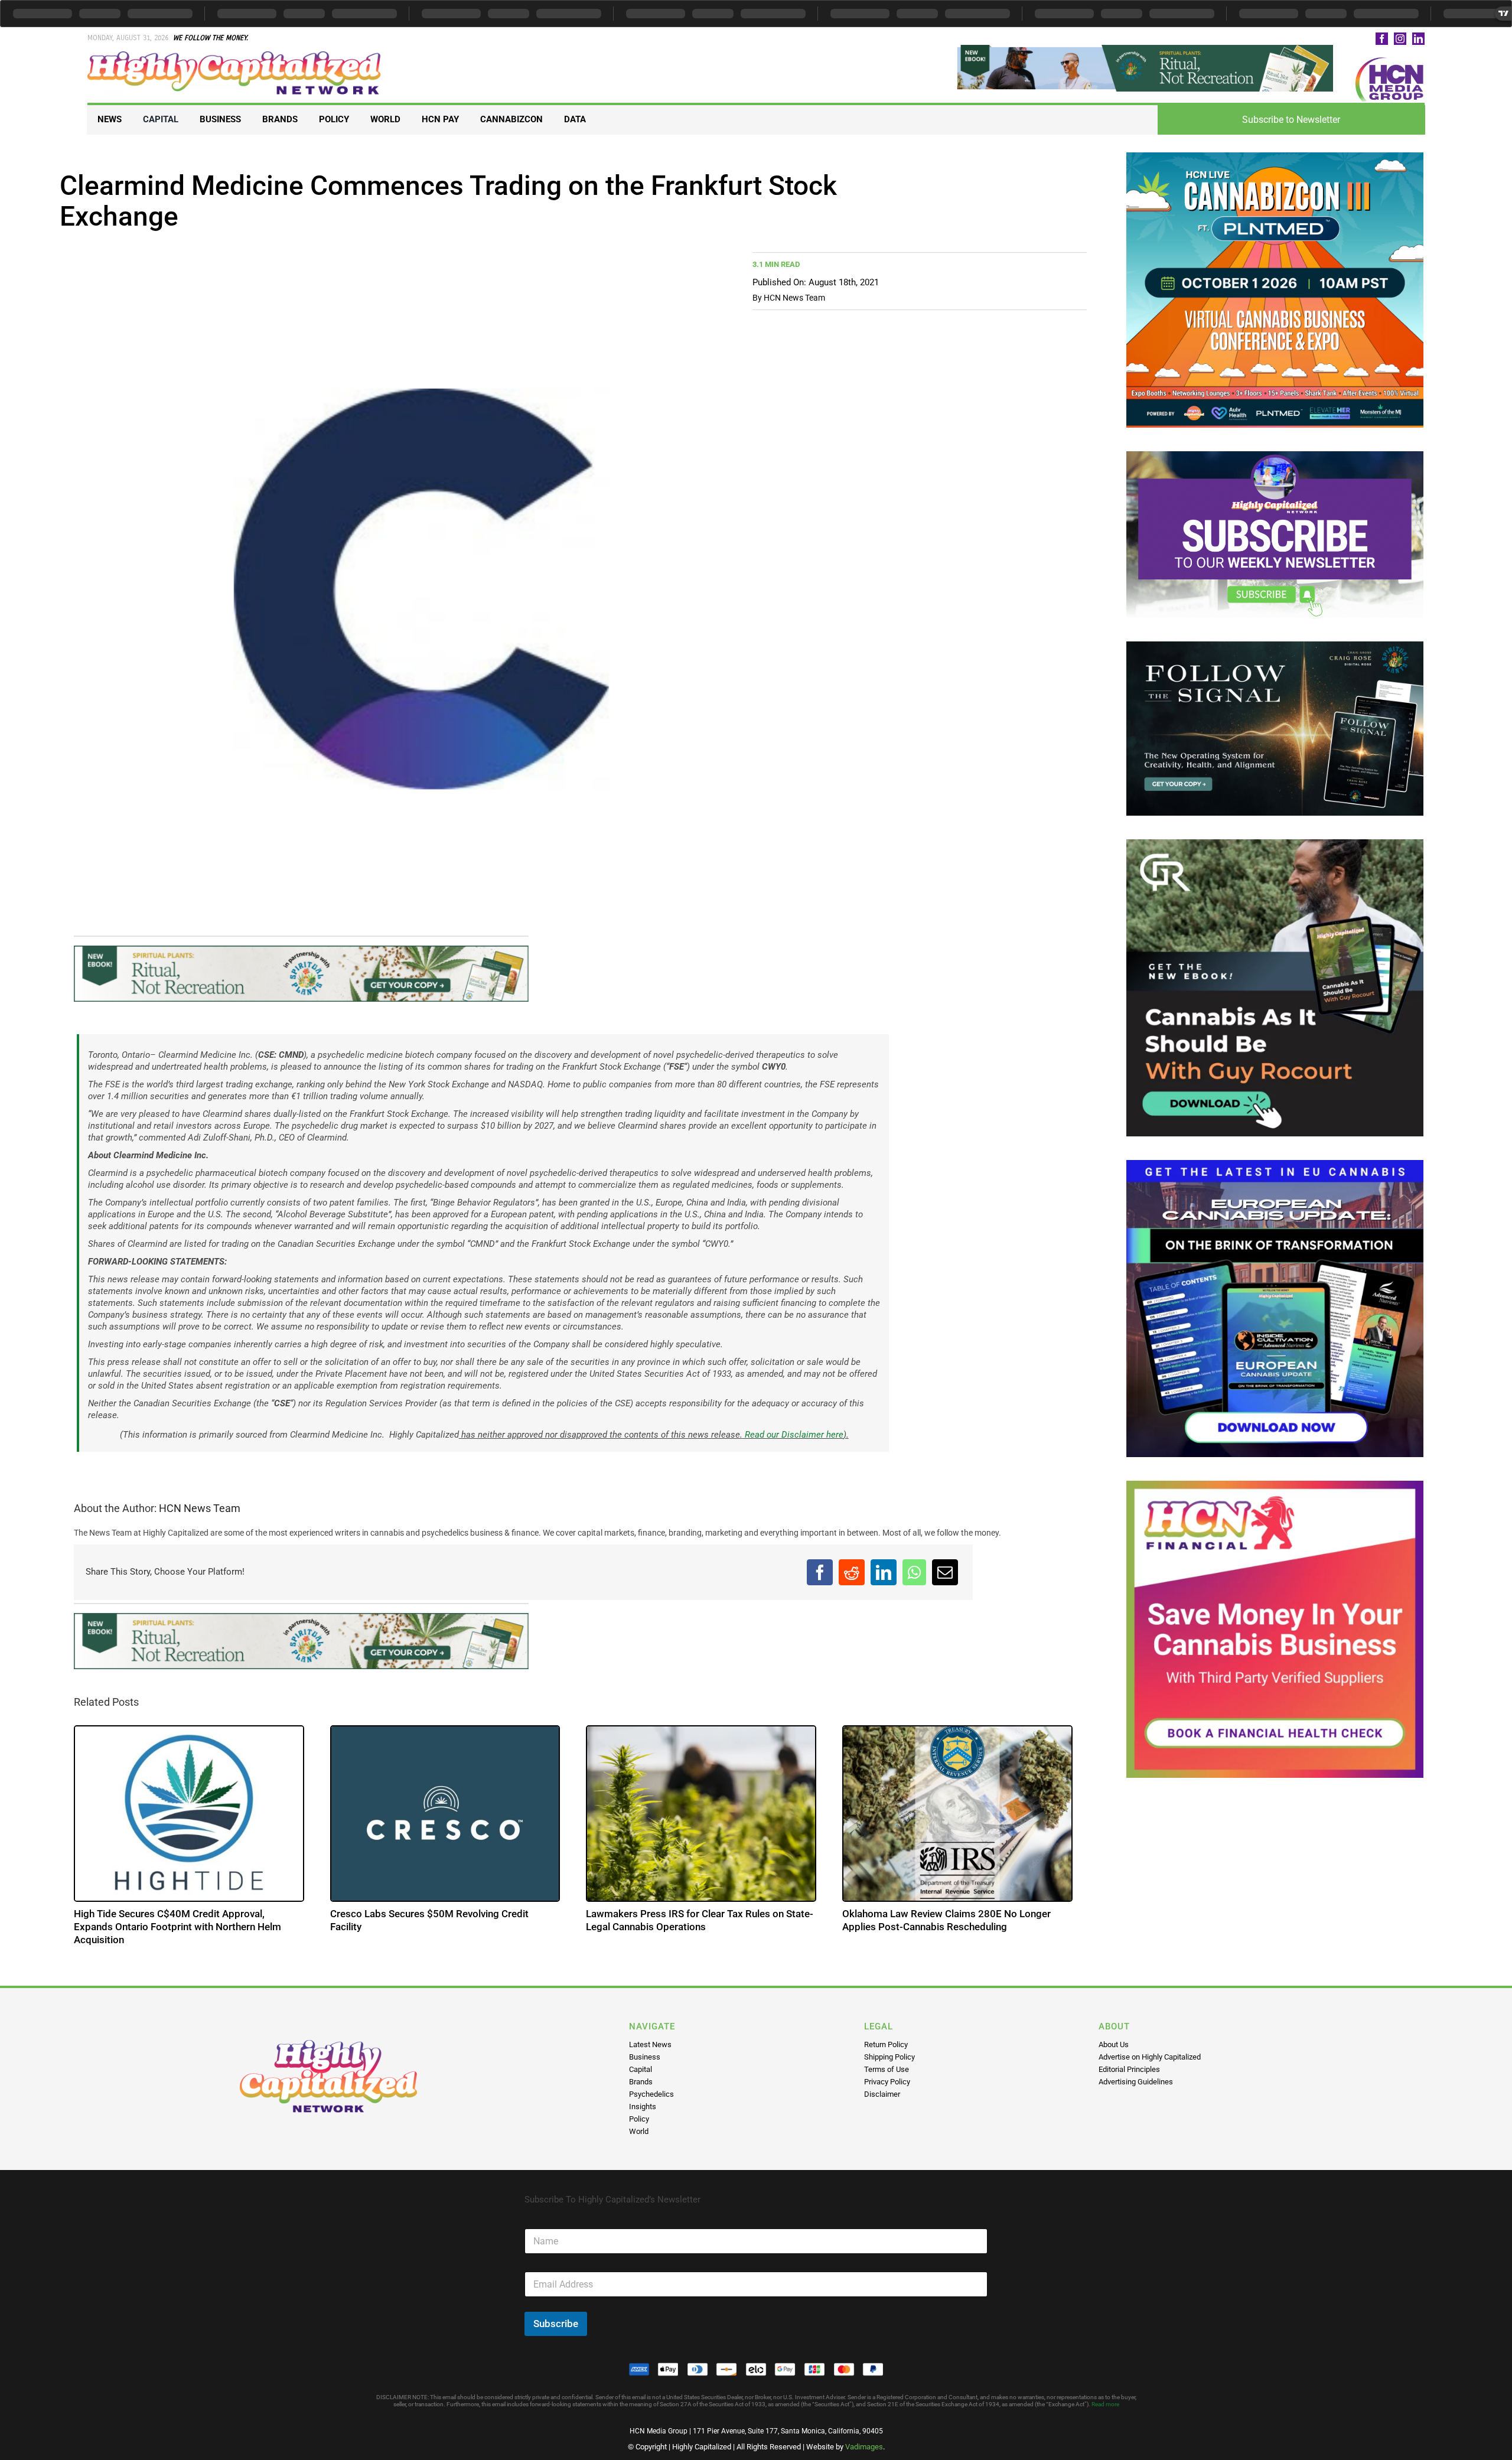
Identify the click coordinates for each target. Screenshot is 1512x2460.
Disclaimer (882, 2094)
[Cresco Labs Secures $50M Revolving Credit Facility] (446, 1814)
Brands (641, 2082)
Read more (1105, 2404)
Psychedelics (651, 2094)
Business (645, 2057)
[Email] (945, 1572)
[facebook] (1382, 39)
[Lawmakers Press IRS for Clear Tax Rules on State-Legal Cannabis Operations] (702, 1814)
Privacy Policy (887, 2082)
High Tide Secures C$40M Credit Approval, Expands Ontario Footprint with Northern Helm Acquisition (178, 1927)
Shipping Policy (889, 2057)
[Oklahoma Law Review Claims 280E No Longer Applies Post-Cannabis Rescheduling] (958, 1814)
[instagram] (1400, 39)
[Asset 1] (235, 56)
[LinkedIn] (884, 1572)
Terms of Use (887, 2069)
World (639, 2131)
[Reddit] (852, 1572)
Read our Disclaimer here (793, 1435)
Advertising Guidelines (1136, 2082)
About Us (1114, 2044)
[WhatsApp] (914, 1572)
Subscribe (556, 2324)
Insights (643, 2107)
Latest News (650, 2044)
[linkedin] (1418, 39)
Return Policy (886, 2044)
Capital (641, 2069)
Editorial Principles (1129, 2069)
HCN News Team (794, 298)
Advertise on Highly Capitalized (1150, 2057)
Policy (639, 2119)
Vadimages (864, 2447)
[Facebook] (820, 1572)
